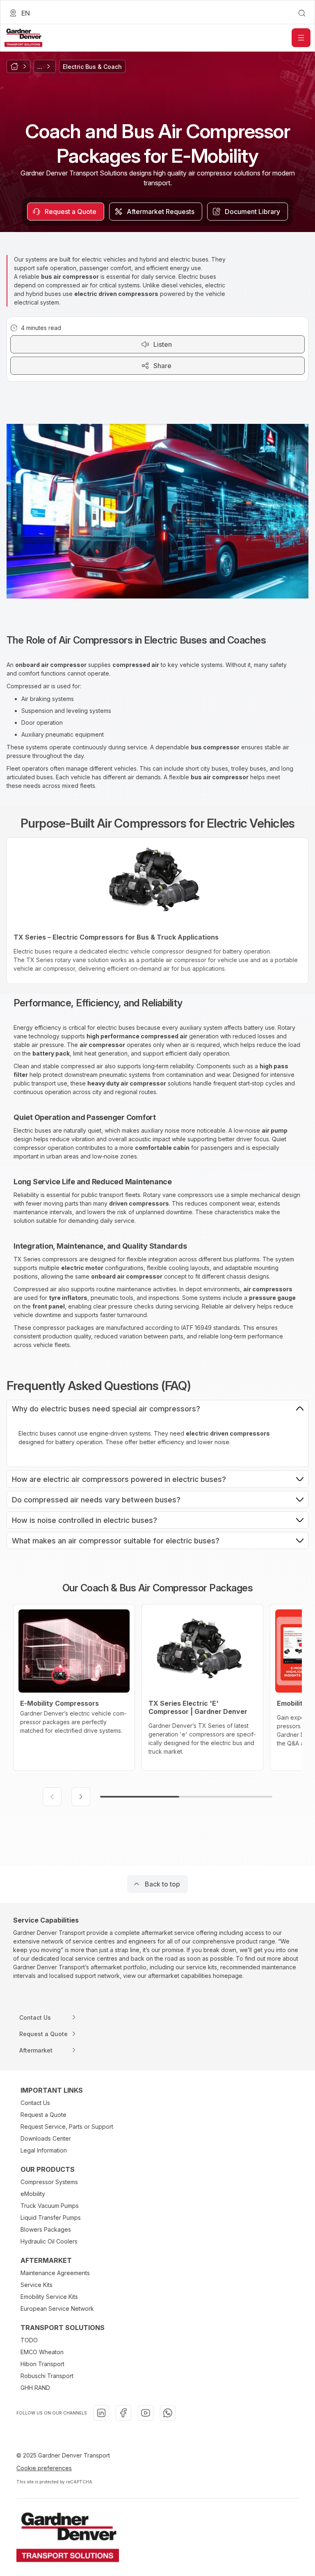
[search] (302, 13)
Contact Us (35, 2103)
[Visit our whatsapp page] (168, 2413)
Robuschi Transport (47, 2376)
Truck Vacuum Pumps (50, 2206)
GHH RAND (35, 2388)
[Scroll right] (81, 1797)
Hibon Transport (42, 2364)
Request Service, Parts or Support (67, 2127)
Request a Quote (43, 2115)
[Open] (301, 38)
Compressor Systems (49, 2182)
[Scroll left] (52, 1797)
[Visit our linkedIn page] (101, 2413)
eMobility (33, 2194)
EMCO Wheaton (42, 2352)
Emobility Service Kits (49, 2297)
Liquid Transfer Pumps (51, 2218)
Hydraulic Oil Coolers (49, 2241)
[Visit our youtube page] (146, 2413)
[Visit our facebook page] (123, 2413)
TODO (29, 2340)
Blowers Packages (46, 2229)
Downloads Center (46, 2138)
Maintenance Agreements (55, 2273)
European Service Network (57, 2309)
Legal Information (44, 2150)
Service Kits (37, 2285)
